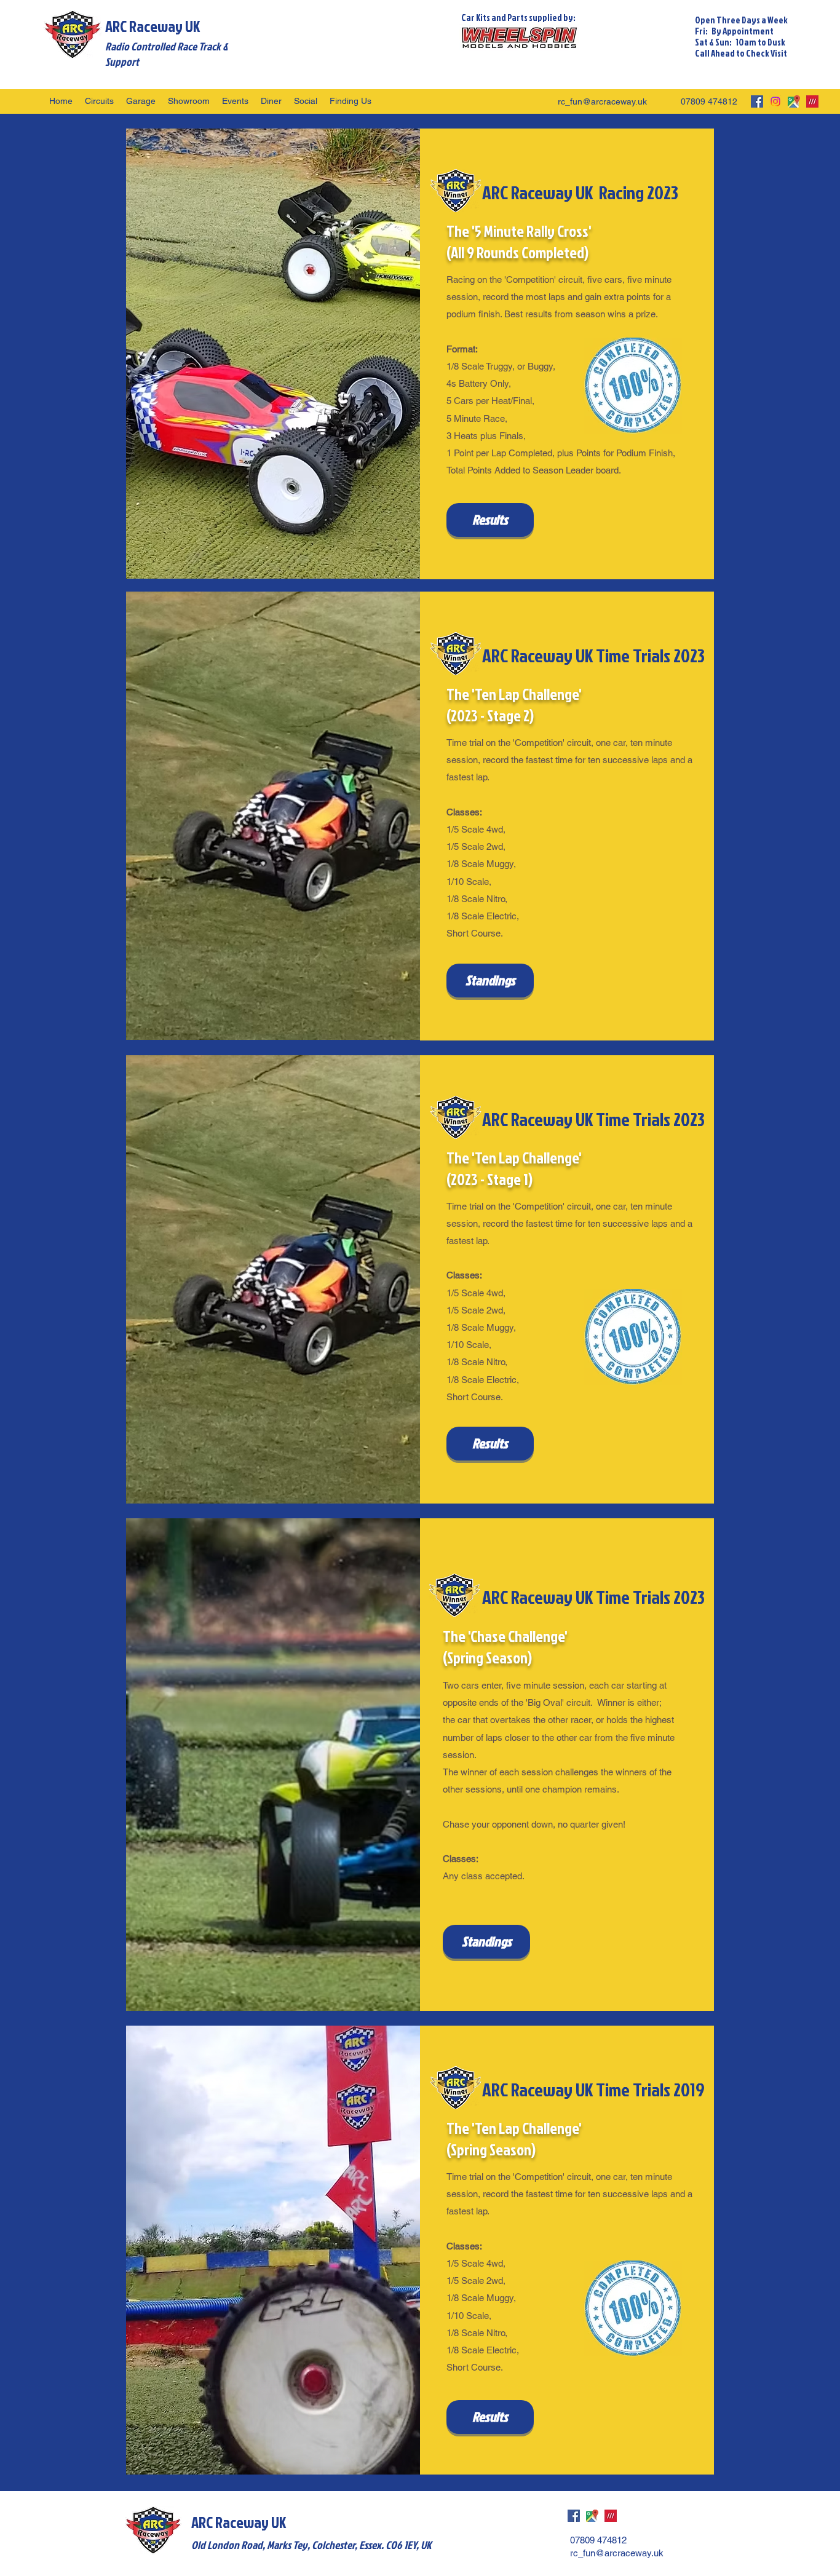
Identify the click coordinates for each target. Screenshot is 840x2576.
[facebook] (757, 101)
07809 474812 (709, 101)
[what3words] (812, 101)
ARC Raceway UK (153, 26)
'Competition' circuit (552, 743)
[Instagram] (775, 101)
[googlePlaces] (794, 101)
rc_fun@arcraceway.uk (602, 101)
